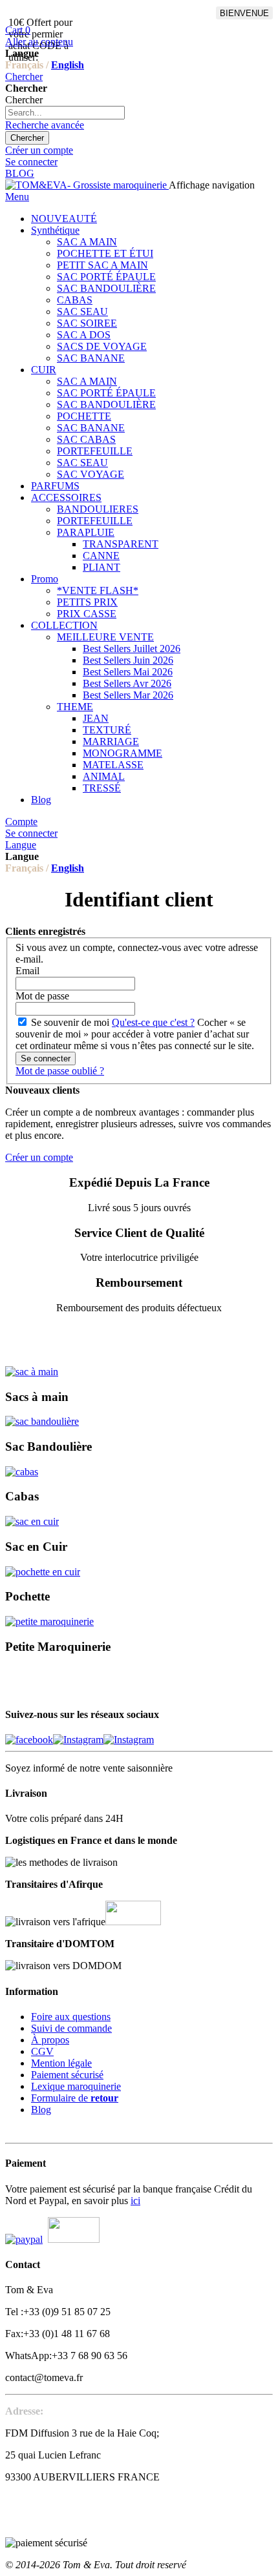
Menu (17, 197)
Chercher (24, 77)
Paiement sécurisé (67, 2075)
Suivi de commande (71, 2028)
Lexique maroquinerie (76, 2086)
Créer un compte (39, 150)
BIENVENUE (244, 13)
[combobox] (65, 113)
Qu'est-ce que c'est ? (153, 1022)
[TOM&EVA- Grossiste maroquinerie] (87, 185)
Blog (41, 2110)
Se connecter (31, 162)
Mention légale (61, 2063)
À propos (50, 2040)
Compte (21, 822)
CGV (42, 2051)
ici (135, 2201)
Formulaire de (75, 2098)
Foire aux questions (71, 2017)
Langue (21, 845)
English (68, 65)
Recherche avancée (45, 125)
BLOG (20, 173)
